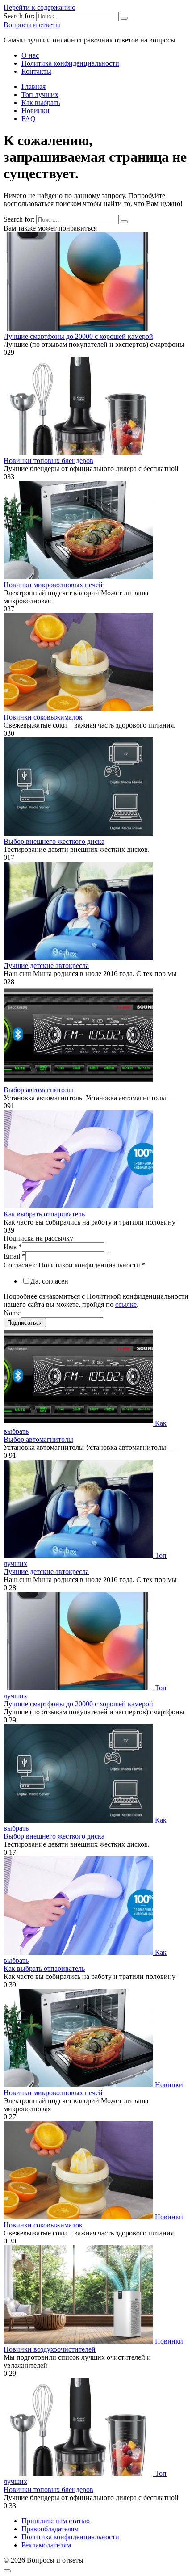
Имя (13, 1247)
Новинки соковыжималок (43, 717)
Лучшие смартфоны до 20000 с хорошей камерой (78, 336)
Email (15, 1256)
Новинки (35, 111)
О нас (30, 55)
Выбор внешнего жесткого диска (54, 841)
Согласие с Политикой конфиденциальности (75, 1265)
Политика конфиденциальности (70, 63)
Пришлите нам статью (56, 2521)
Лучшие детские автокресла (46, 966)
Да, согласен (49, 1281)
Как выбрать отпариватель (44, 1214)
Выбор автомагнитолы (38, 1090)
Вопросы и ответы (32, 25)
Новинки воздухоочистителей (50, 2349)
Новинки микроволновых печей (53, 585)
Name (12, 1313)
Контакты (36, 71)
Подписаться (25, 1323)
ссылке (126, 1304)
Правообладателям (50, 2529)
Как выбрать (41, 103)
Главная (33, 86)
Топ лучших (40, 95)
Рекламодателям (46, 2545)
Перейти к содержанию (40, 7)
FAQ (29, 119)
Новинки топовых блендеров (48, 461)
